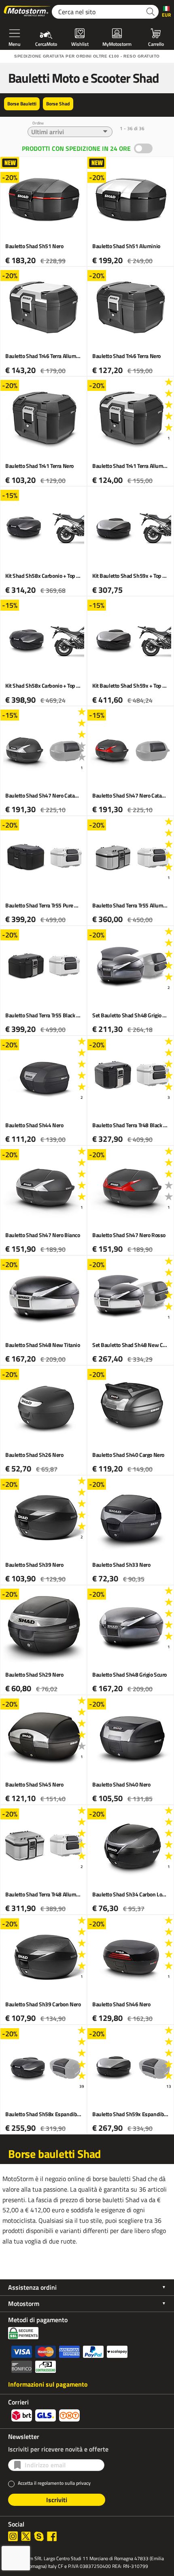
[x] (26, 2536)
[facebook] (52, 2536)
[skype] (39, 2536)
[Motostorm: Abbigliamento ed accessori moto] (28, 12)
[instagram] (13, 2536)
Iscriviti (57, 2500)
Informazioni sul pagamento (48, 2384)
